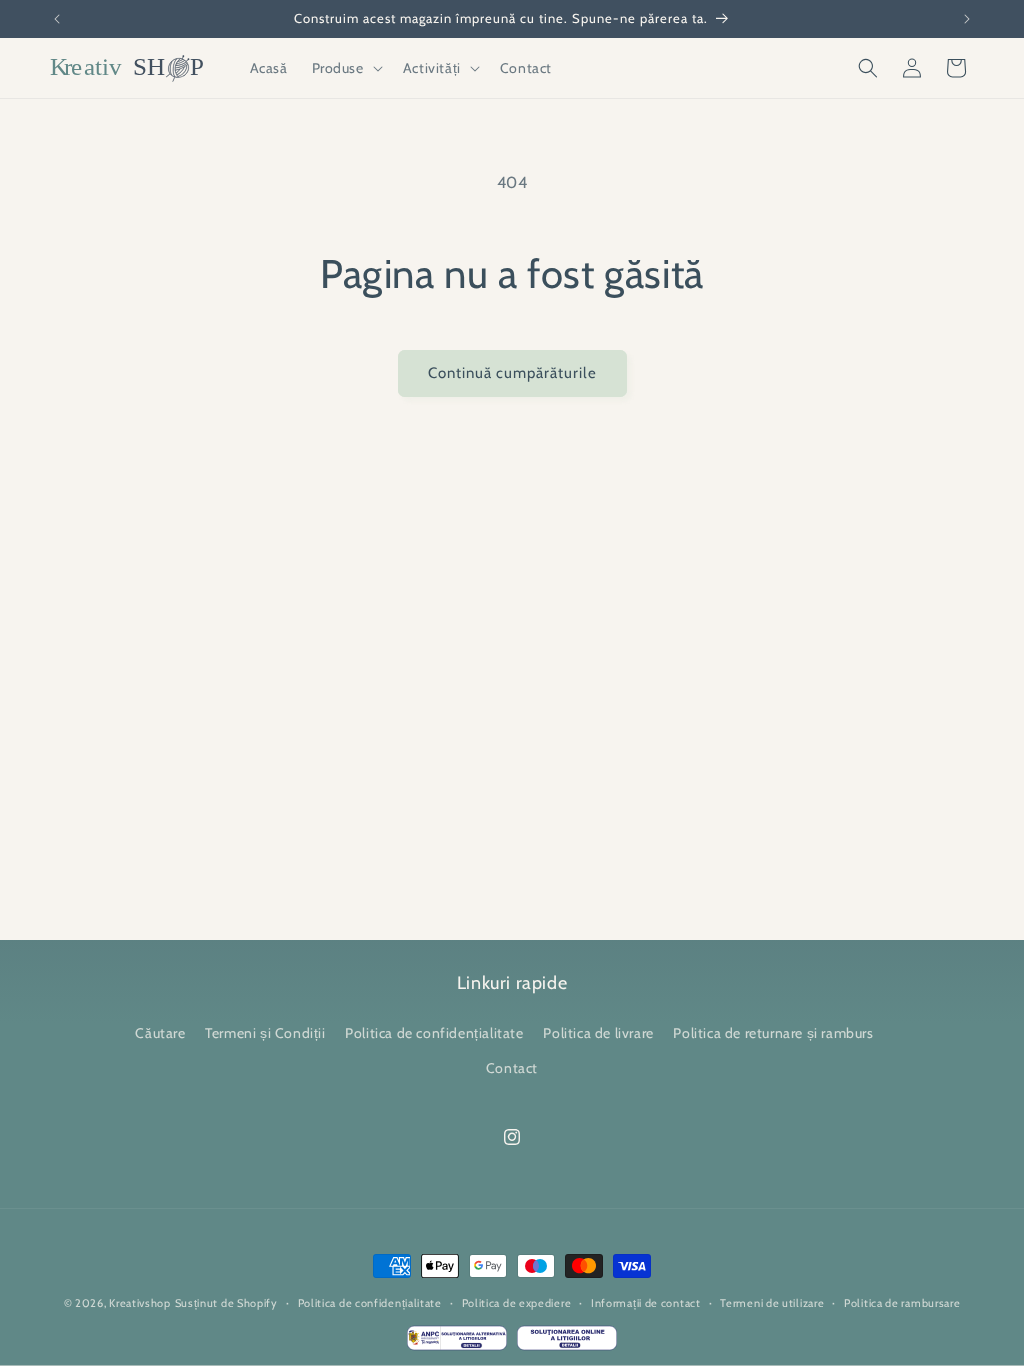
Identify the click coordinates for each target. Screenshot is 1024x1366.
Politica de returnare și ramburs (773, 1033)
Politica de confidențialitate (434, 1033)
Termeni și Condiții (265, 1033)
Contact (512, 1068)
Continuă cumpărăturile (512, 373)
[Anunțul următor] (967, 19)
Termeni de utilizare (772, 1303)
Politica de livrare (598, 1033)
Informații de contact (646, 1303)
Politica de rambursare (902, 1303)
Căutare (160, 1033)
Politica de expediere (517, 1303)
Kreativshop (140, 1303)
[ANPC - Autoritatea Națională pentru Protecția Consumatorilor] (457, 1343)
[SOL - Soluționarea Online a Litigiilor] (567, 1343)
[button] (345, 68)
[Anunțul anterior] (57, 19)
